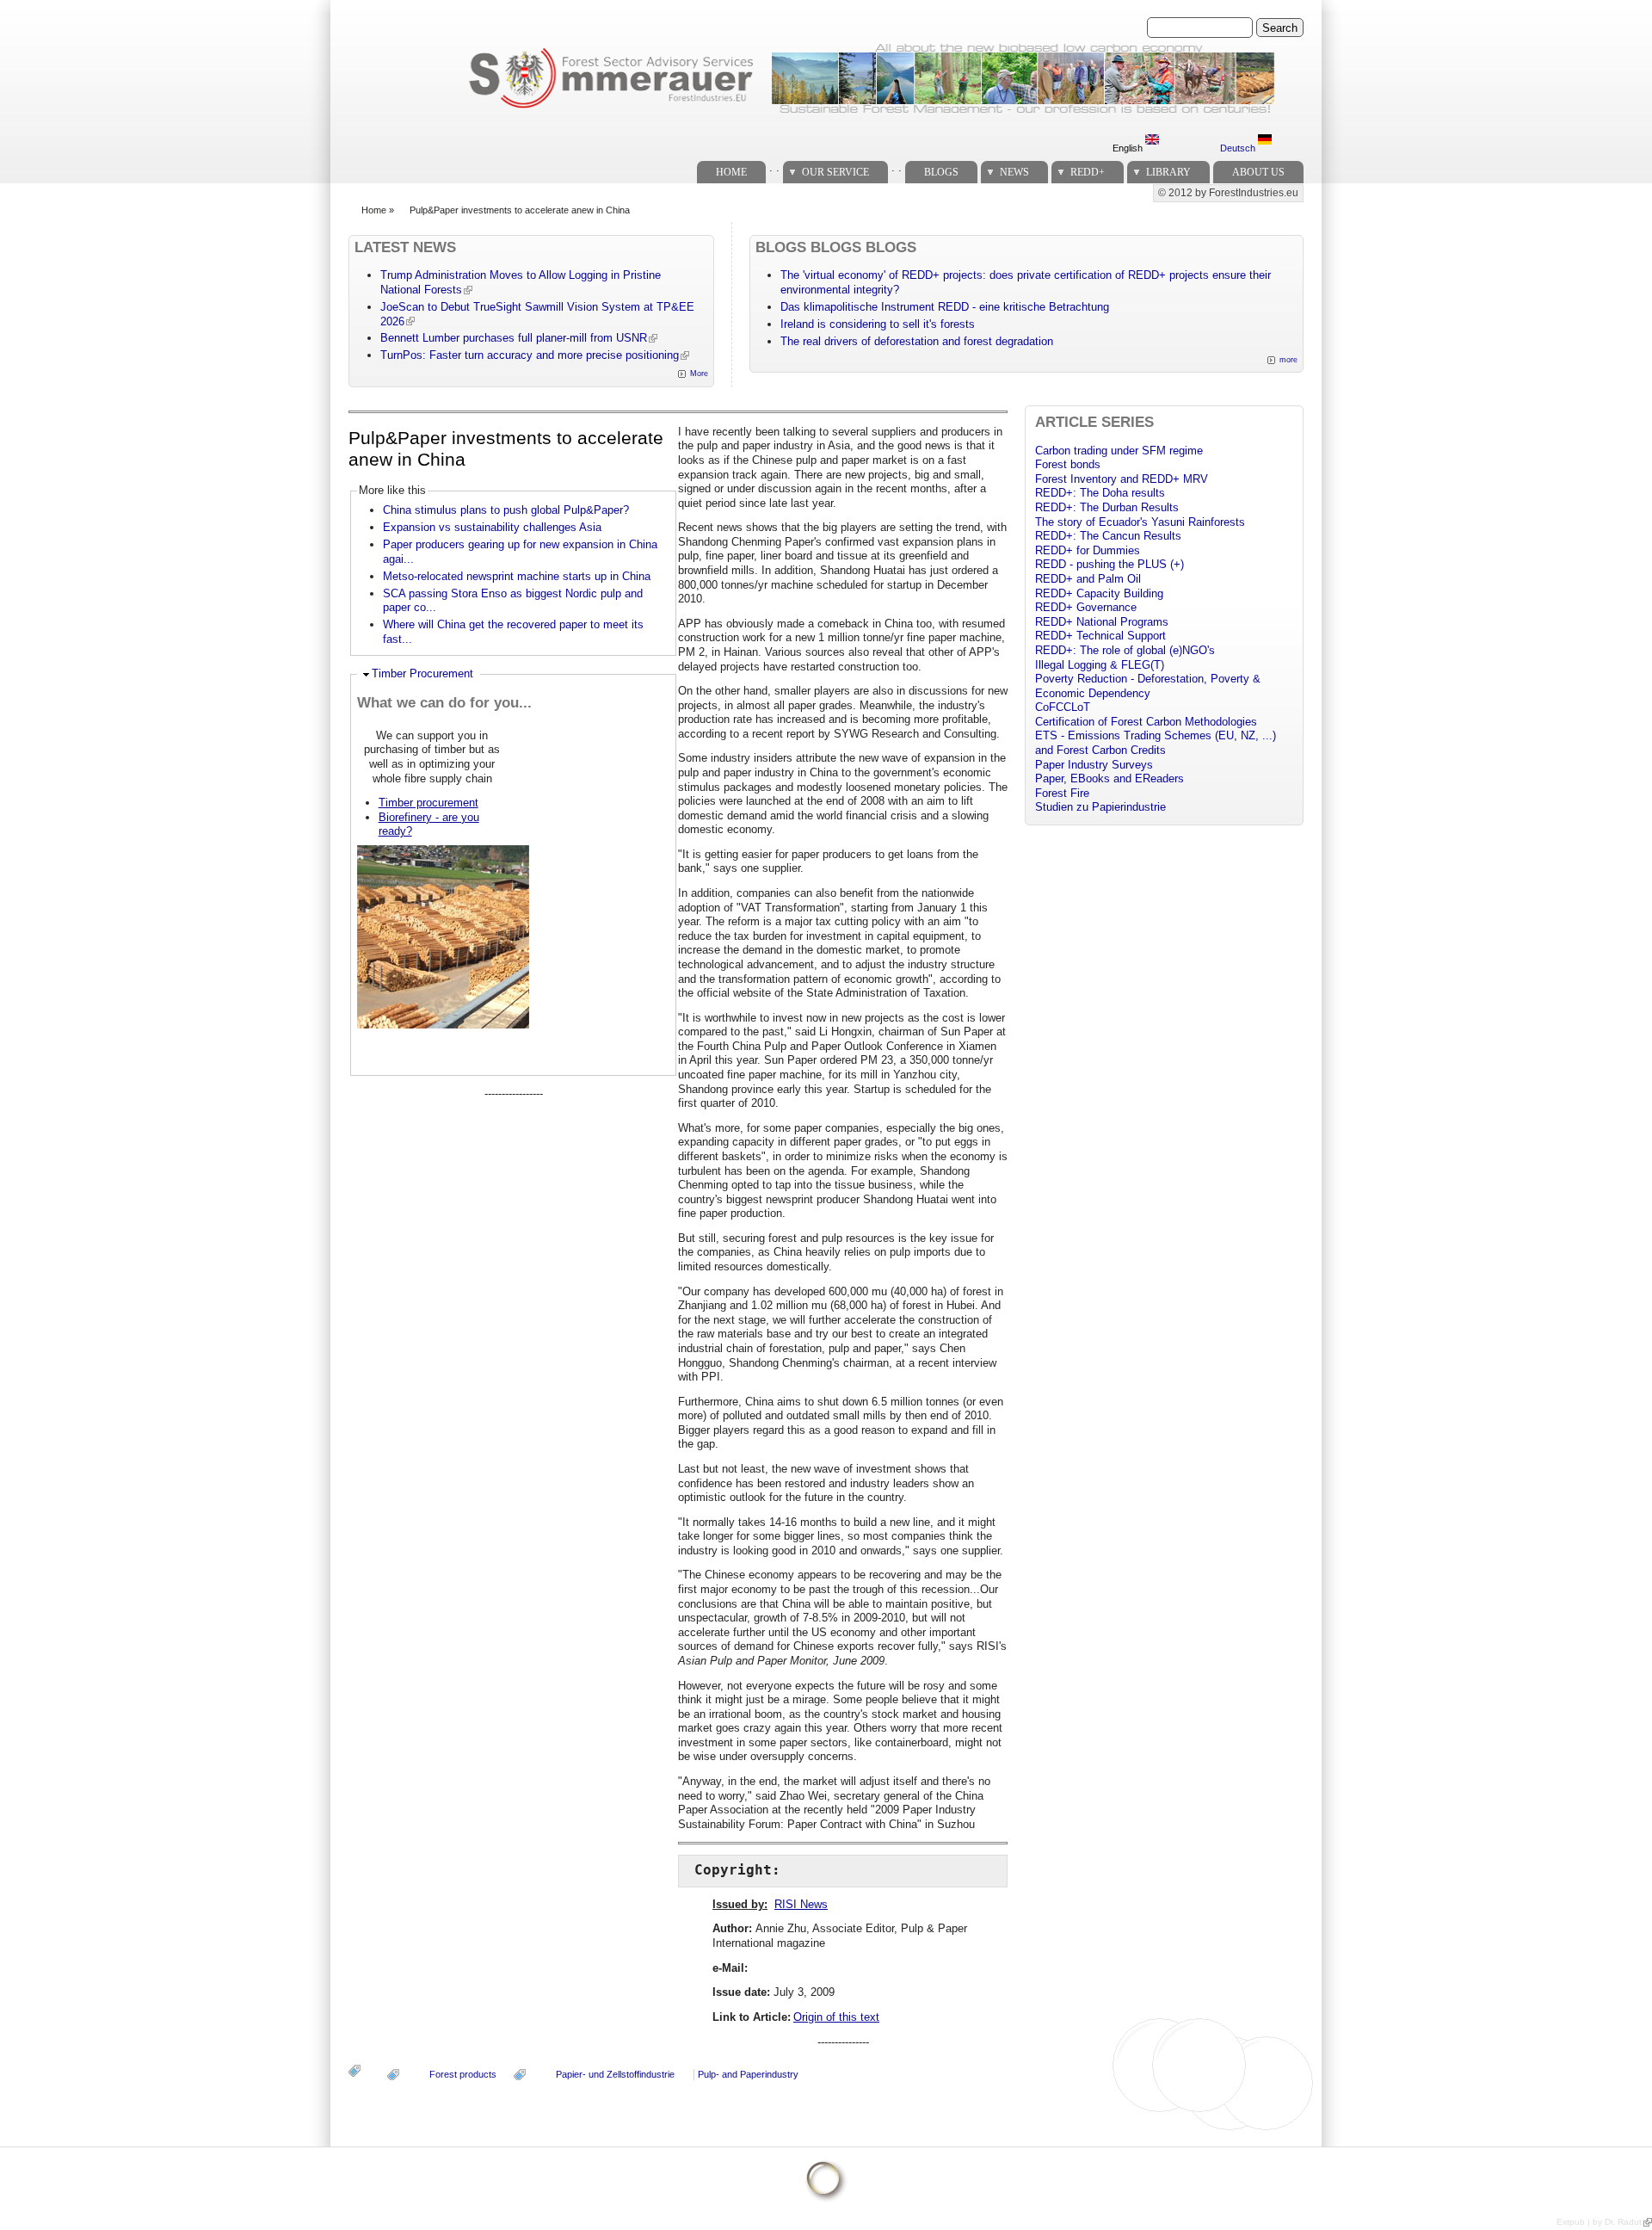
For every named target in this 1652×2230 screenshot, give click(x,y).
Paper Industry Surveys (1094, 765)
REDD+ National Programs (1102, 622)
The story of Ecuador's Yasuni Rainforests (1140, 522)
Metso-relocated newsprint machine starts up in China (517, 576)
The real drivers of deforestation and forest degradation (917, 341)
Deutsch (1239, 148)
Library (1168, 172)
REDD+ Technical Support (1100, 636)
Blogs (941, 172)
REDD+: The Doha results (1100, 493)
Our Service (835, 172)
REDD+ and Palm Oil (1088, 579)
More (699, 374)
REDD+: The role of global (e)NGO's (1125, 650)
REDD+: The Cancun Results (1108, 536)
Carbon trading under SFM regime (1119, 451)
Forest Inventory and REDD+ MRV (1122, 479)
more (1288, 360)
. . (774, 167)
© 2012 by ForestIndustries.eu (1228, 193)
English (1129, 148)
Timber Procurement (422, 673)
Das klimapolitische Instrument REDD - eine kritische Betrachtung (945, 307)
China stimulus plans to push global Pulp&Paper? (506, 510)
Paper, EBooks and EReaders (1110, 778)
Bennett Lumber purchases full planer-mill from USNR (514, 338)
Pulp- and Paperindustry (748, 2074)
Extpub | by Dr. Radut (1599, 2222)
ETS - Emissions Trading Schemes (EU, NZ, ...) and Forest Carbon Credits (1156, 743)
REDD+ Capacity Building (1099, 593)
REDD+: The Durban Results (1107, 507)
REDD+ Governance (1086, 607)
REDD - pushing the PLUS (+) (1110, 564)
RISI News (801, 1904)
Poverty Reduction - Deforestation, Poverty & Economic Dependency (1148, 686)
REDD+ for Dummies (1088, 550)
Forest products (463, 2074)
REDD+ (1088, 172)
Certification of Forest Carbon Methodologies (1146, 722)
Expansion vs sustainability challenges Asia (492, 527)
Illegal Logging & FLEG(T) (1100, 665)
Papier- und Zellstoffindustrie (615, 2074)
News (1014, 172)
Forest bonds (1068, 464)
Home (731, 172)
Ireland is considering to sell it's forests (878, 324)
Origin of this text (836, 2017)
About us (1258, 172)
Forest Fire (1062, 793)
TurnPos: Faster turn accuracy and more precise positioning (530, 355)
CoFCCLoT (1063, 707)
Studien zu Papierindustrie (1100, 807)
